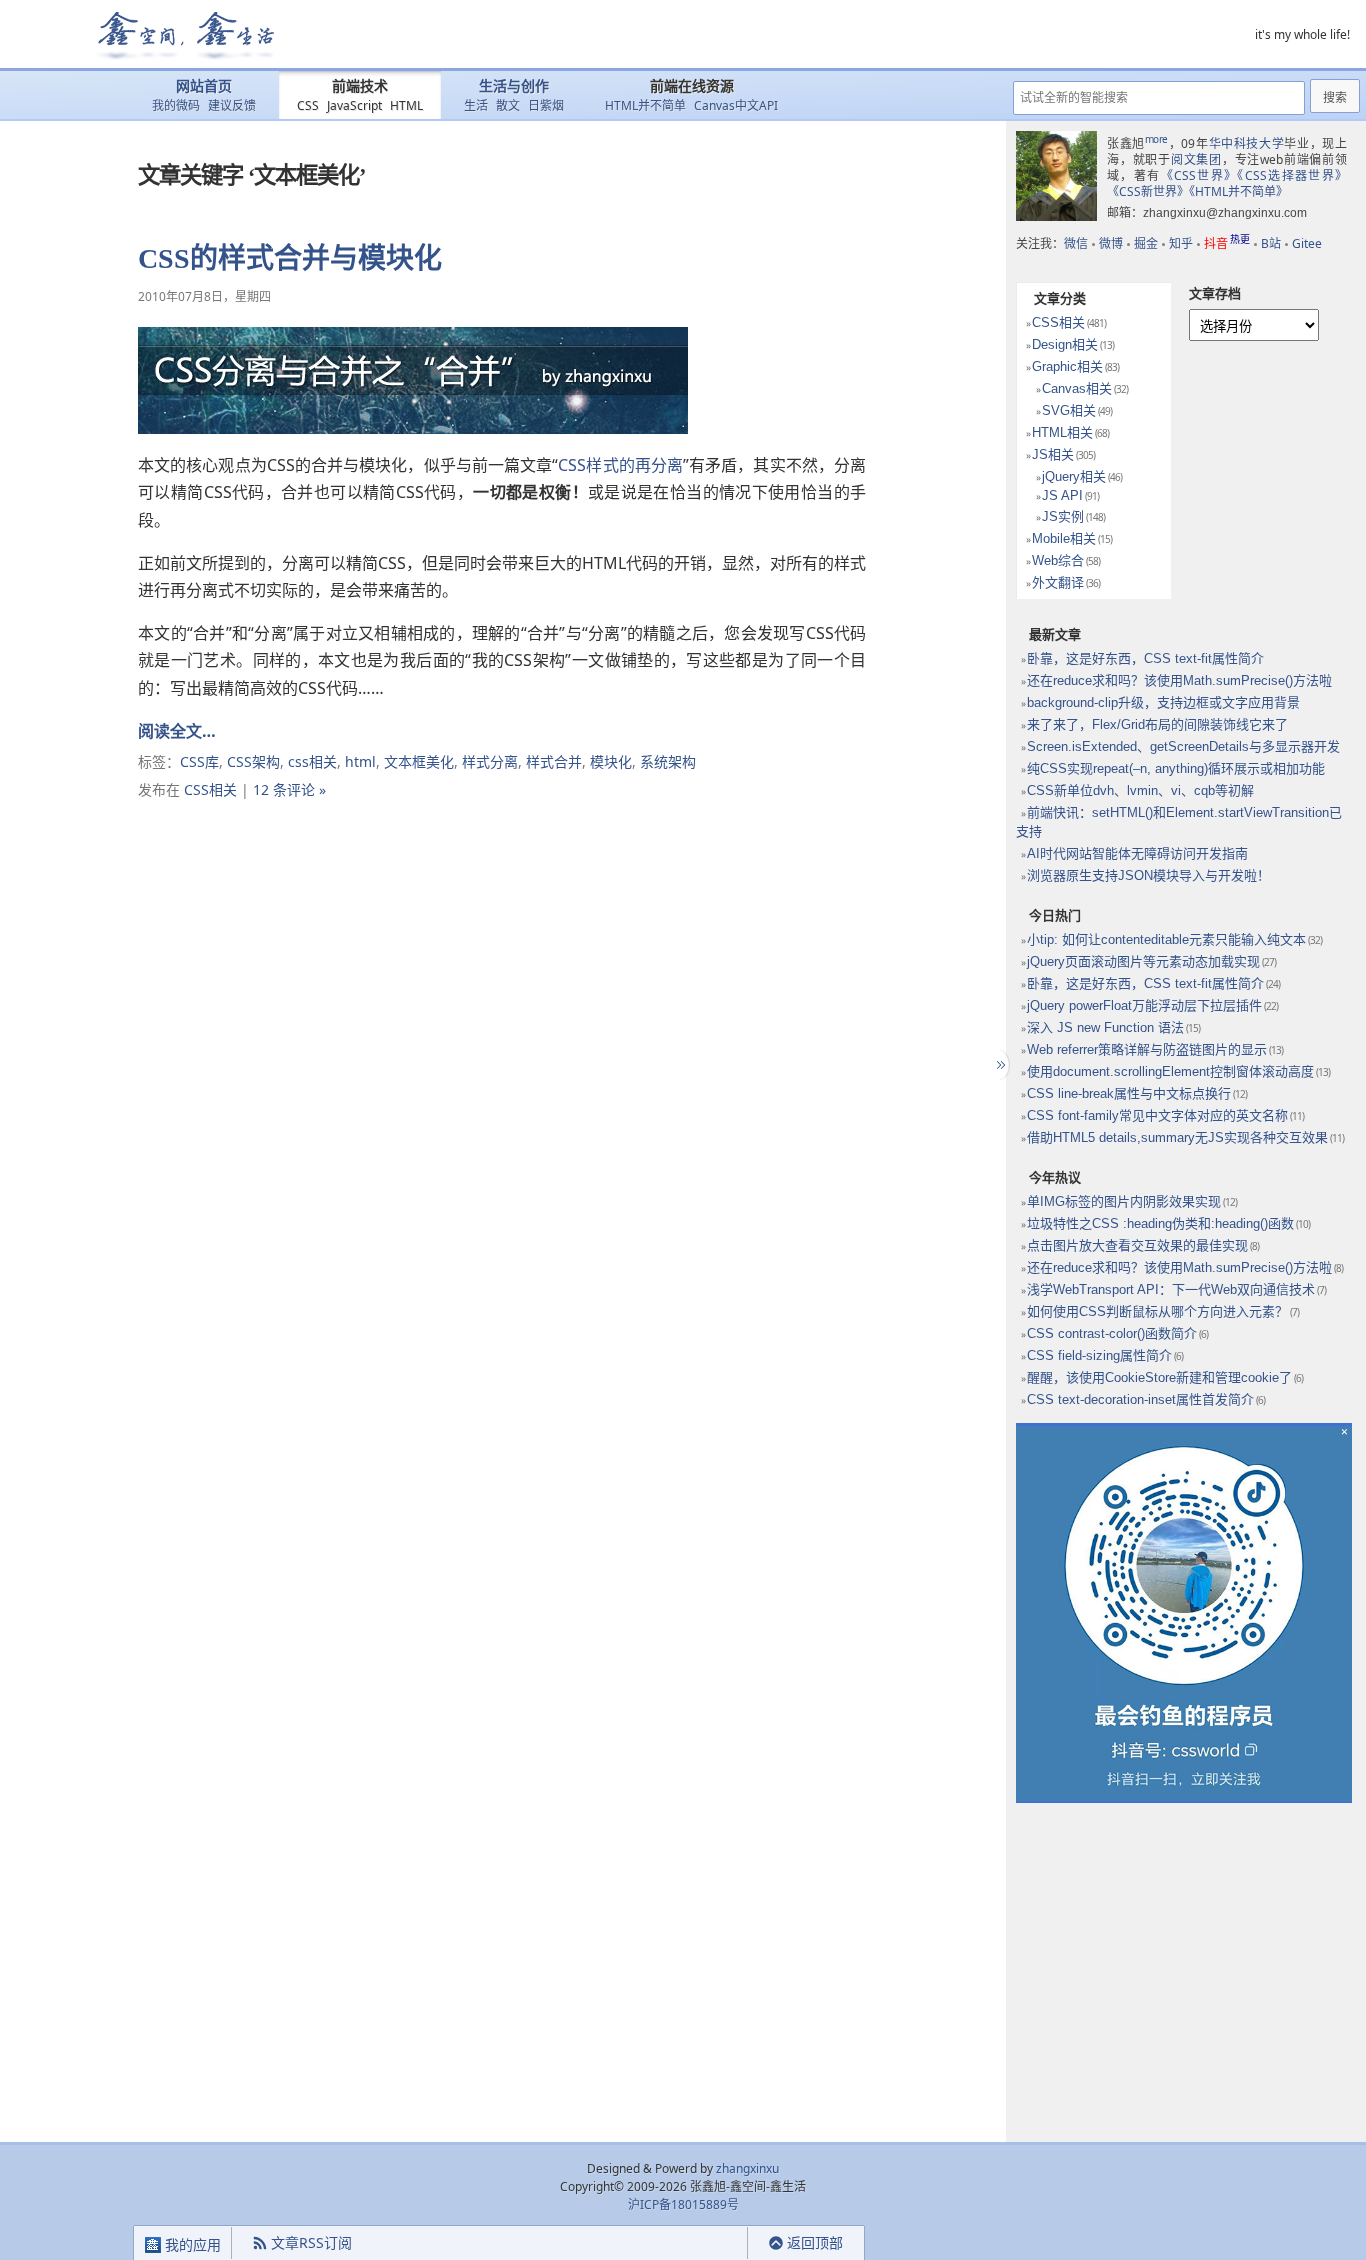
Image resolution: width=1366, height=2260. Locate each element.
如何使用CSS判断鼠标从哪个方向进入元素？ (1157, 1311)
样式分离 (490, 761)
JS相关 (1053, 454)
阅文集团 (1196, 159)
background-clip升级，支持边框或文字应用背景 (1163, 702)
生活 (476, 105)
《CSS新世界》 (1148, 191)
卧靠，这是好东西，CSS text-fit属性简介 (1145, 658)
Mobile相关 (1064, 538)
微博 (1111, 243)
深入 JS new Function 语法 (1105, 1027)
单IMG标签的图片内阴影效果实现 (1124, 1201)
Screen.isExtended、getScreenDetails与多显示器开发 (1183, 746)
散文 (508, 105)
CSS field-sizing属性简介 (1099, 1355)
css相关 (312, 761)
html (360, 761)
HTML (406, 105)
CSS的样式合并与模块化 (290, 258)
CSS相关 (210, 789)
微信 (1076, 243)
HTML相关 (1062, 432)
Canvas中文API (736, 105)
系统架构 (668, 761)
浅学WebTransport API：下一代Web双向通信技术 (1171, 1289)
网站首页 (204, 86)
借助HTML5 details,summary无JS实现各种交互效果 (1177, 1137)
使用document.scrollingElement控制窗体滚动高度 (1170, 1071)
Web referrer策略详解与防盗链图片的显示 (1147, 1049)
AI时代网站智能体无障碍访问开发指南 (1137, 853)
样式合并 (554, 761)
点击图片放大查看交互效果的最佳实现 (1137, 1245)
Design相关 (1065, 344)
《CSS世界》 (1199, 175)
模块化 (611, 761)
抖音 (1227, 243)
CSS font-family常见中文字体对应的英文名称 (1157, 1115)
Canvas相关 (1077, 388)
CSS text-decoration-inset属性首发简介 (1140, 1399)
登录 (712, 2243)
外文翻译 (1058, 582)
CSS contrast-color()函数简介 (1112, 1333)
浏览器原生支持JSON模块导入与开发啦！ (1148, 875)
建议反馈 (232, 105)
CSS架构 (253, 761)
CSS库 (199, 761)
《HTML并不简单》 (1238, 191)
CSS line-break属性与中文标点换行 (1129, 1093)
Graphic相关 (1067, 366)
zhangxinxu (747, 2168)
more (1156, 139)
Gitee (1307, 243)
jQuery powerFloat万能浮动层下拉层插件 (1144, 1005)
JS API (1062, 495)
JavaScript (354, 105)
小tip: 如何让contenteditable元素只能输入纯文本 (1166, 939)
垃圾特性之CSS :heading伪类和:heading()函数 (1160, 1223)
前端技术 (360, 86)
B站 (1271, 243)
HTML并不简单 (645, 105)
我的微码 (176, 105)
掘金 (1146, 243)
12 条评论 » (289, 789)
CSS (308, 105)
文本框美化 (419, 761)
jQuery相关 (1074, 476)
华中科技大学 (1247, 143)
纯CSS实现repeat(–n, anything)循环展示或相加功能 (1176, 768)
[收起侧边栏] (998, 1065)
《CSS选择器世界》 (1292, 175)
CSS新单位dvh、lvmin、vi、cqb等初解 (1140, 790)
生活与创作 (514, 86)
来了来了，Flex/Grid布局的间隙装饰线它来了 (1157, 724)
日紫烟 (546, 105)
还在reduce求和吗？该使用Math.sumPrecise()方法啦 (1179, 680)
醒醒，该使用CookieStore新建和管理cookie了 (1159, 1377)
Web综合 (1058, 560)
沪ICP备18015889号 (683, 2204)
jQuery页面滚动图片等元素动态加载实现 (1143, 961)
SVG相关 (1069, 410)
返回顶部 (815, 2242)
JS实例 (1063, 516)
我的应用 (191, 2244)
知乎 (1181, 243)
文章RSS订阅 (311, 2242)
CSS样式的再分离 (620, 465)
